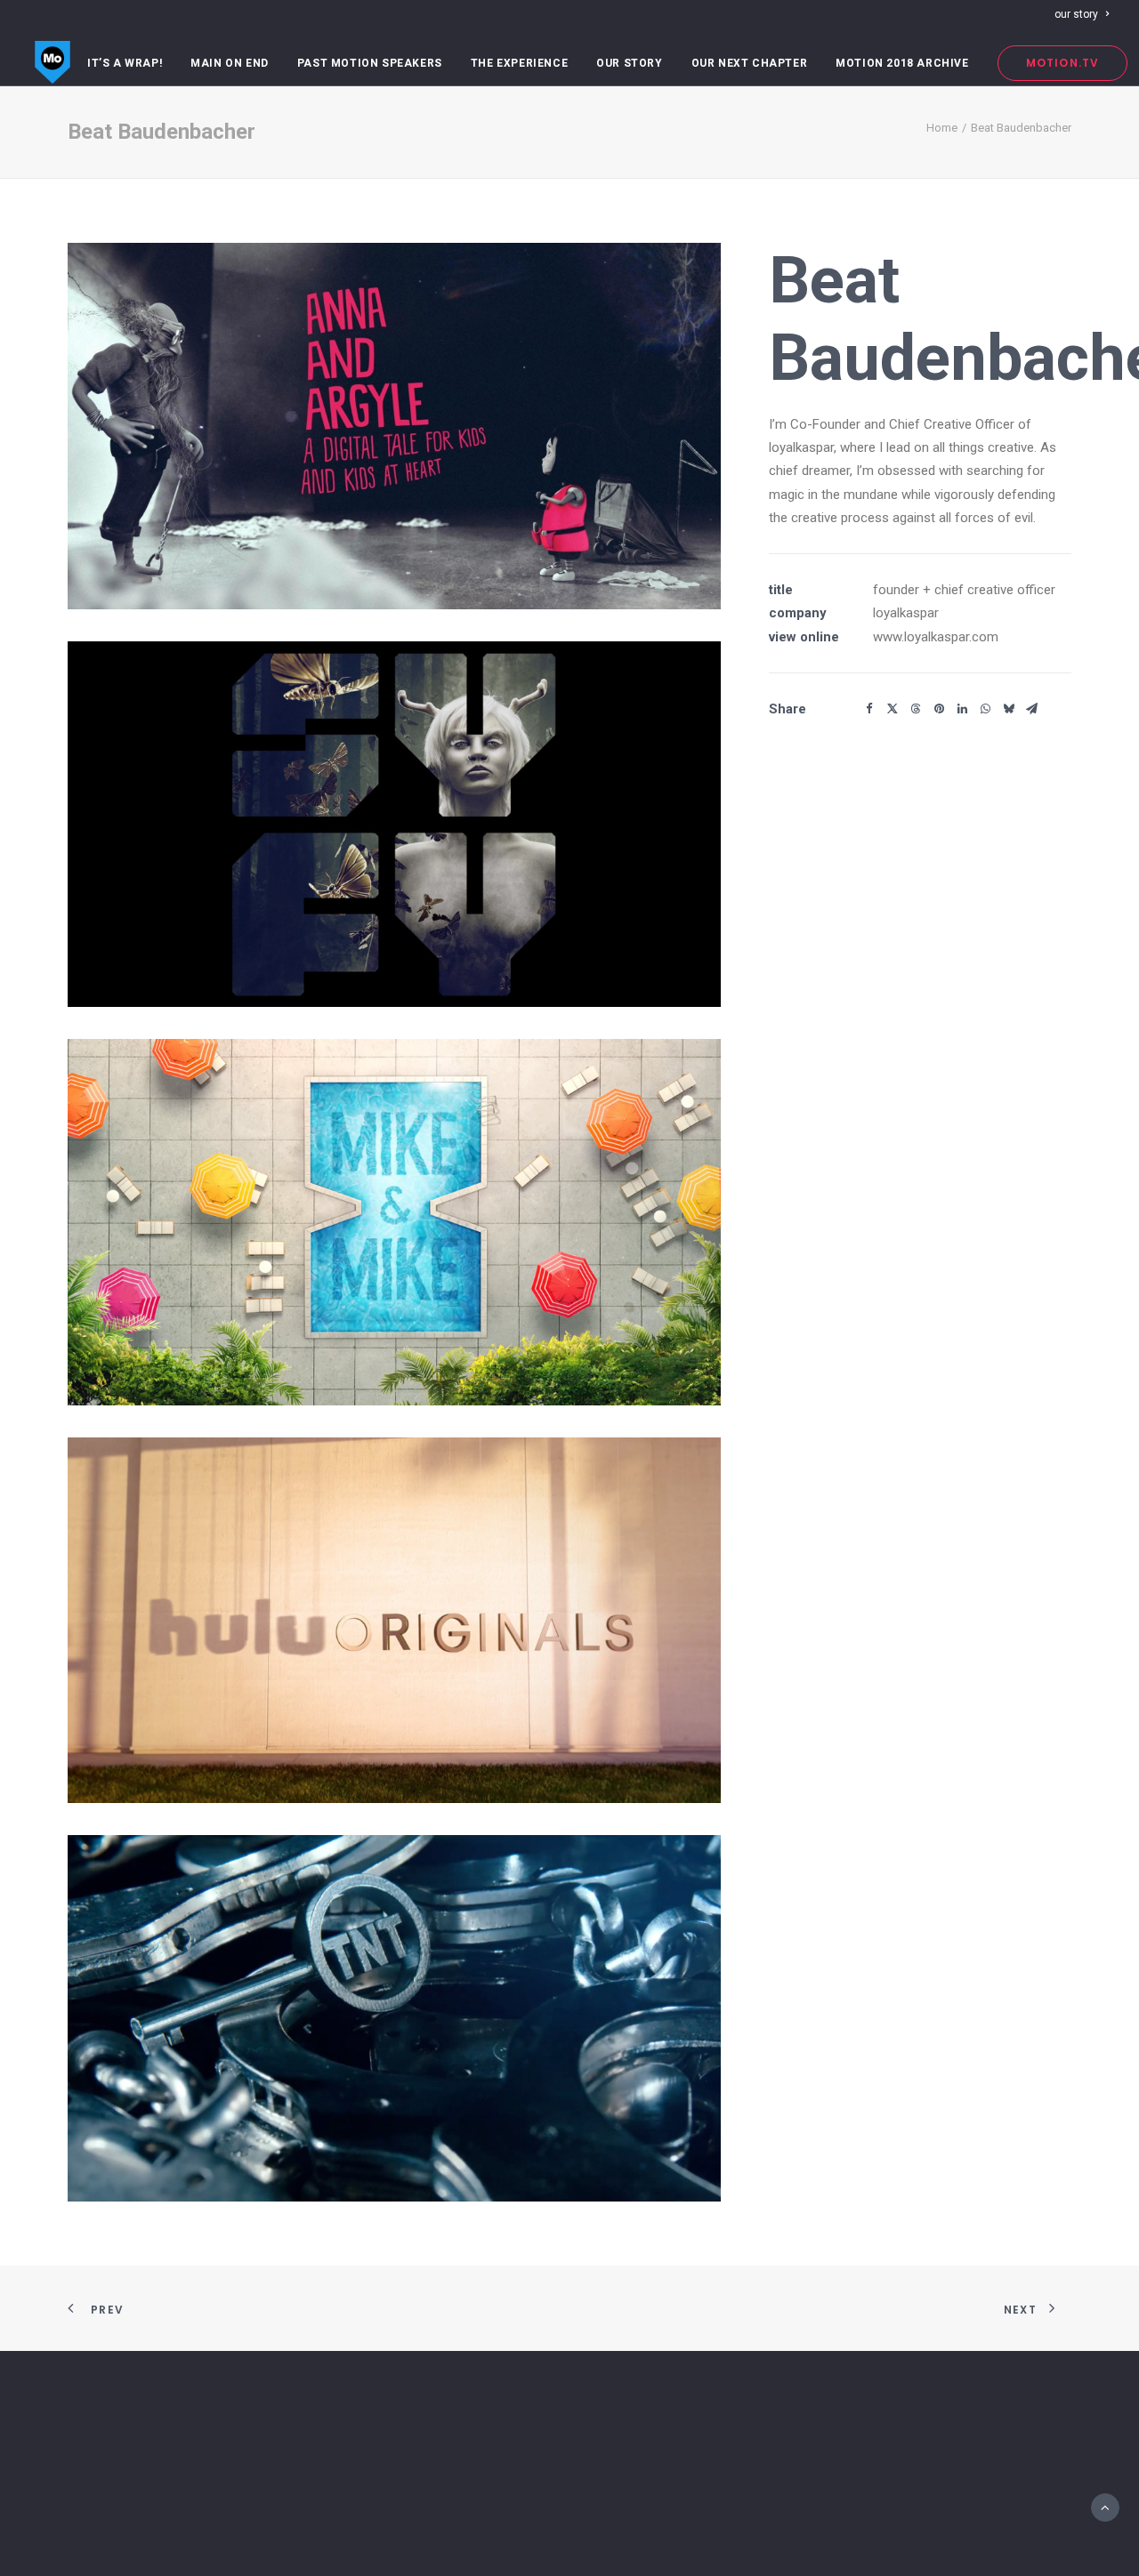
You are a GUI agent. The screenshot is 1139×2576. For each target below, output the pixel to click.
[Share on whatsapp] (985, 709)
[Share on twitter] (893, 709)
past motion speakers (370, 63)
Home (942, 128)
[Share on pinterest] (939, 709)
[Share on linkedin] (962, 709)
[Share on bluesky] (1008, 709)
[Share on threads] (916, 709)
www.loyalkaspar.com (936, 637)
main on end (230, 63)
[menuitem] (1082, 14)
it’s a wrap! (125, 63)
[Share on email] (1031, 709)
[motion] (53, 63)
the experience (519, 63)
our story (1076, 14)
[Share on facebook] (869, 709)
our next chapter (750, 63)
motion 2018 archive (902, 63)
